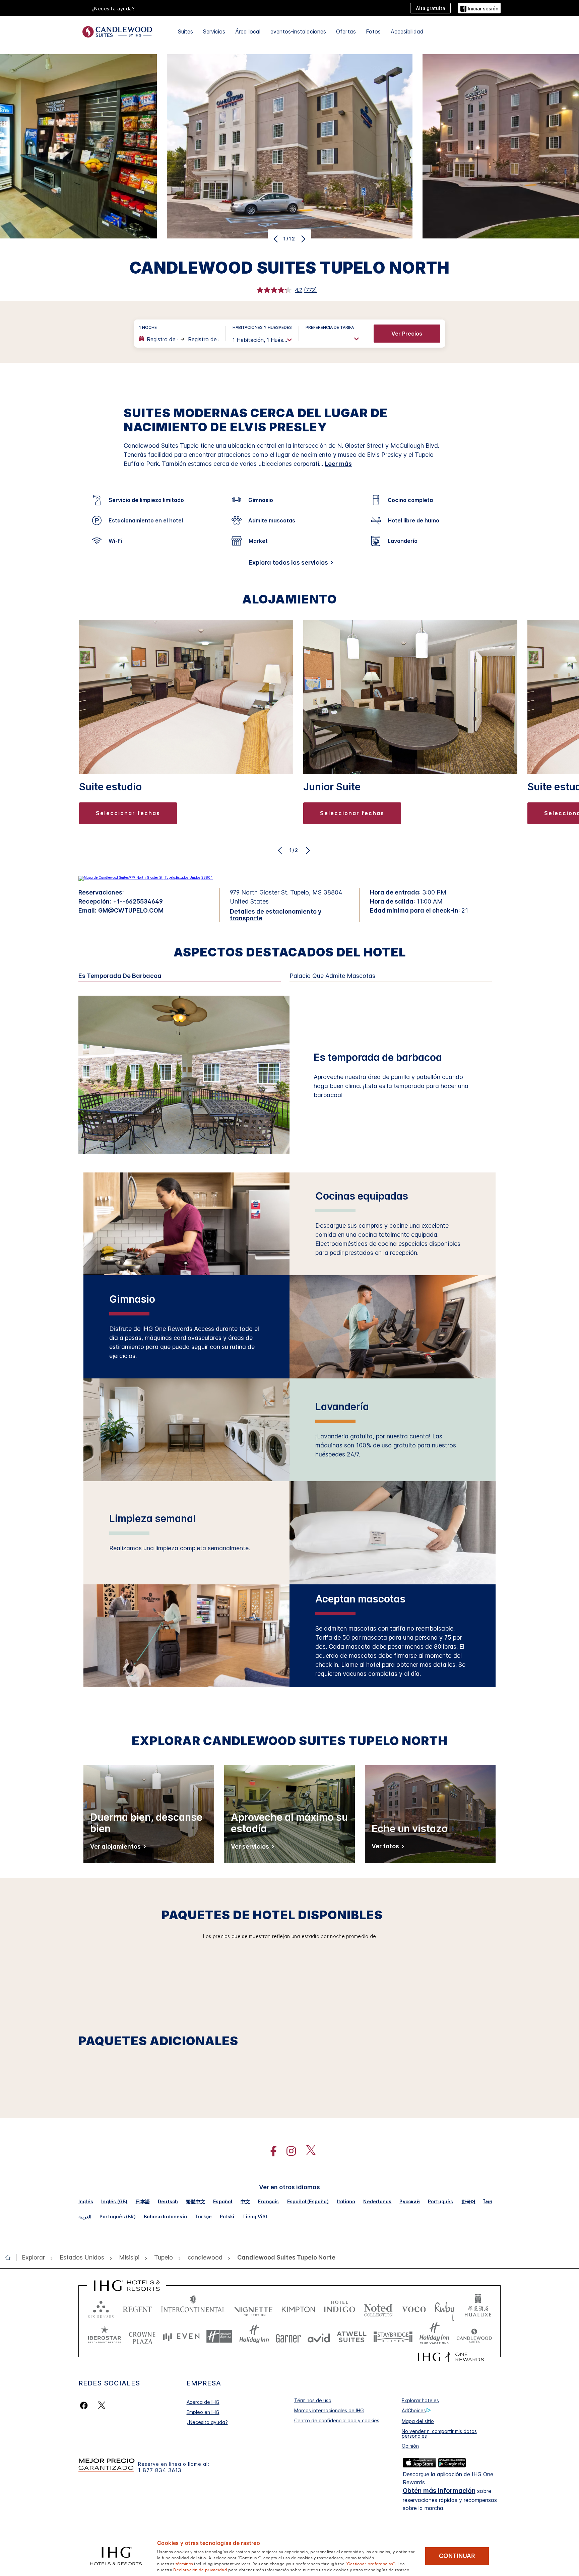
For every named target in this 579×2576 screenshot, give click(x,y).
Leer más (338, 464)
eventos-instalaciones (298, 31)
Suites (185, 31)
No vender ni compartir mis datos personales (439, 2434)
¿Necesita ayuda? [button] (113, 9)
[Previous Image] (277, 239)
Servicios (214, 31)
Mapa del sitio (418, 2421)
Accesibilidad (407, 31)
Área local (248, 31)
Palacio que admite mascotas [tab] (332, 976)
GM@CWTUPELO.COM (131, 910)
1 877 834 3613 (160, 2470)
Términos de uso (313, 2400)
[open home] (11, 2258)
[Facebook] (85, 2405)
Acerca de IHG (203, 2402)
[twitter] (102, 2405)
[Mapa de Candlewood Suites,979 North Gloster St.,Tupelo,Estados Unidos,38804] (146, 877)
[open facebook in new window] (270, 2151)
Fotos (373, 31)
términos (184, 2563)
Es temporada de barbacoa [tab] (120, 976)
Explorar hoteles (420, 2400)
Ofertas (346, 31)
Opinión (410, 2446)
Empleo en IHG (203, 2412)
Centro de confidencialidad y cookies (337, 2420)
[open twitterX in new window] (307, 2151)
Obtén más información (439, 2491)
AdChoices (414, 2410)
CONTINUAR (457, 2556)
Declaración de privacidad (200, 2569)
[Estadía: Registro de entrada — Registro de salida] (179, 339)
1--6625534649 (140, 901)
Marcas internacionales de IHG (329, 2410)
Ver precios (407, 334)
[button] (479, 8)
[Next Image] (302, 239)
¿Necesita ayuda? (207, 2422)
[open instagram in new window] (288, 2151)
